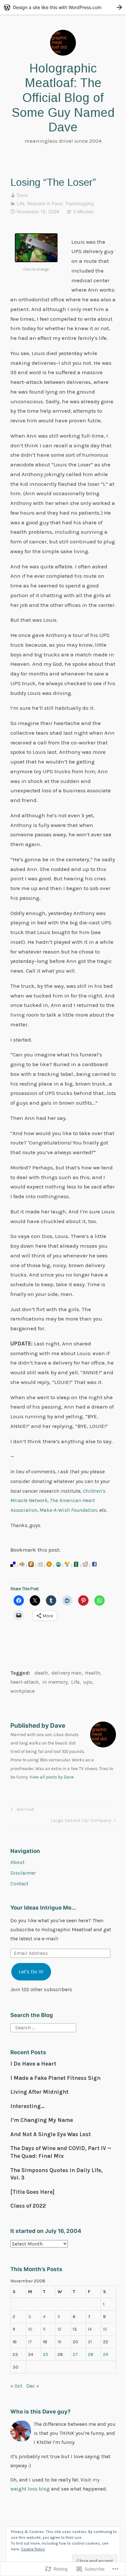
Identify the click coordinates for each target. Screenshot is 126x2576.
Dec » (33, 2386)
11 (44, 2329)
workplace (22, 1691)
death (41, 1673)
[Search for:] (43, 2027)
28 (91, 2354)
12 (59, 2329)
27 (75, 2354)
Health (93, 1673)
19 (59, 2342)
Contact (19, 1884)
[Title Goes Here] (32, 2192)
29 (106, 2354)
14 (90, 2329)
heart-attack (25, 1682)
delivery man (66, 1673)
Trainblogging (79, 203)
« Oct (16, 2386)
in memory (55, 1682)
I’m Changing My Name (42, 2120)
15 (105, 2329)
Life (21, 203)
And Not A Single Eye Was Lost (51, 2134)
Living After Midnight (39, 2092)
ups (88, 1682)
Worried (21, 1810)
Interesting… (27, 2106)
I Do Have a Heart (33, 2064)
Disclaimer (23, 1873)
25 (46, 2354)
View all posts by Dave (52, 1777)
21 (90, 2342)
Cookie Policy (33, 2549)
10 (30, 2329)
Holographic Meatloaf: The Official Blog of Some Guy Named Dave (63, 98)
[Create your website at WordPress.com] (63, 7)
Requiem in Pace (45, 203)
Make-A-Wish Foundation (68, 1510)
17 (30, 2342)
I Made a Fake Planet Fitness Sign (55, 2078)
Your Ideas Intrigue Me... (43, 1908)
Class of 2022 (28, 2206)
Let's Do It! (31, 1972)
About (17, 1862)
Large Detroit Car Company (81, 1821)
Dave (22, 195)
